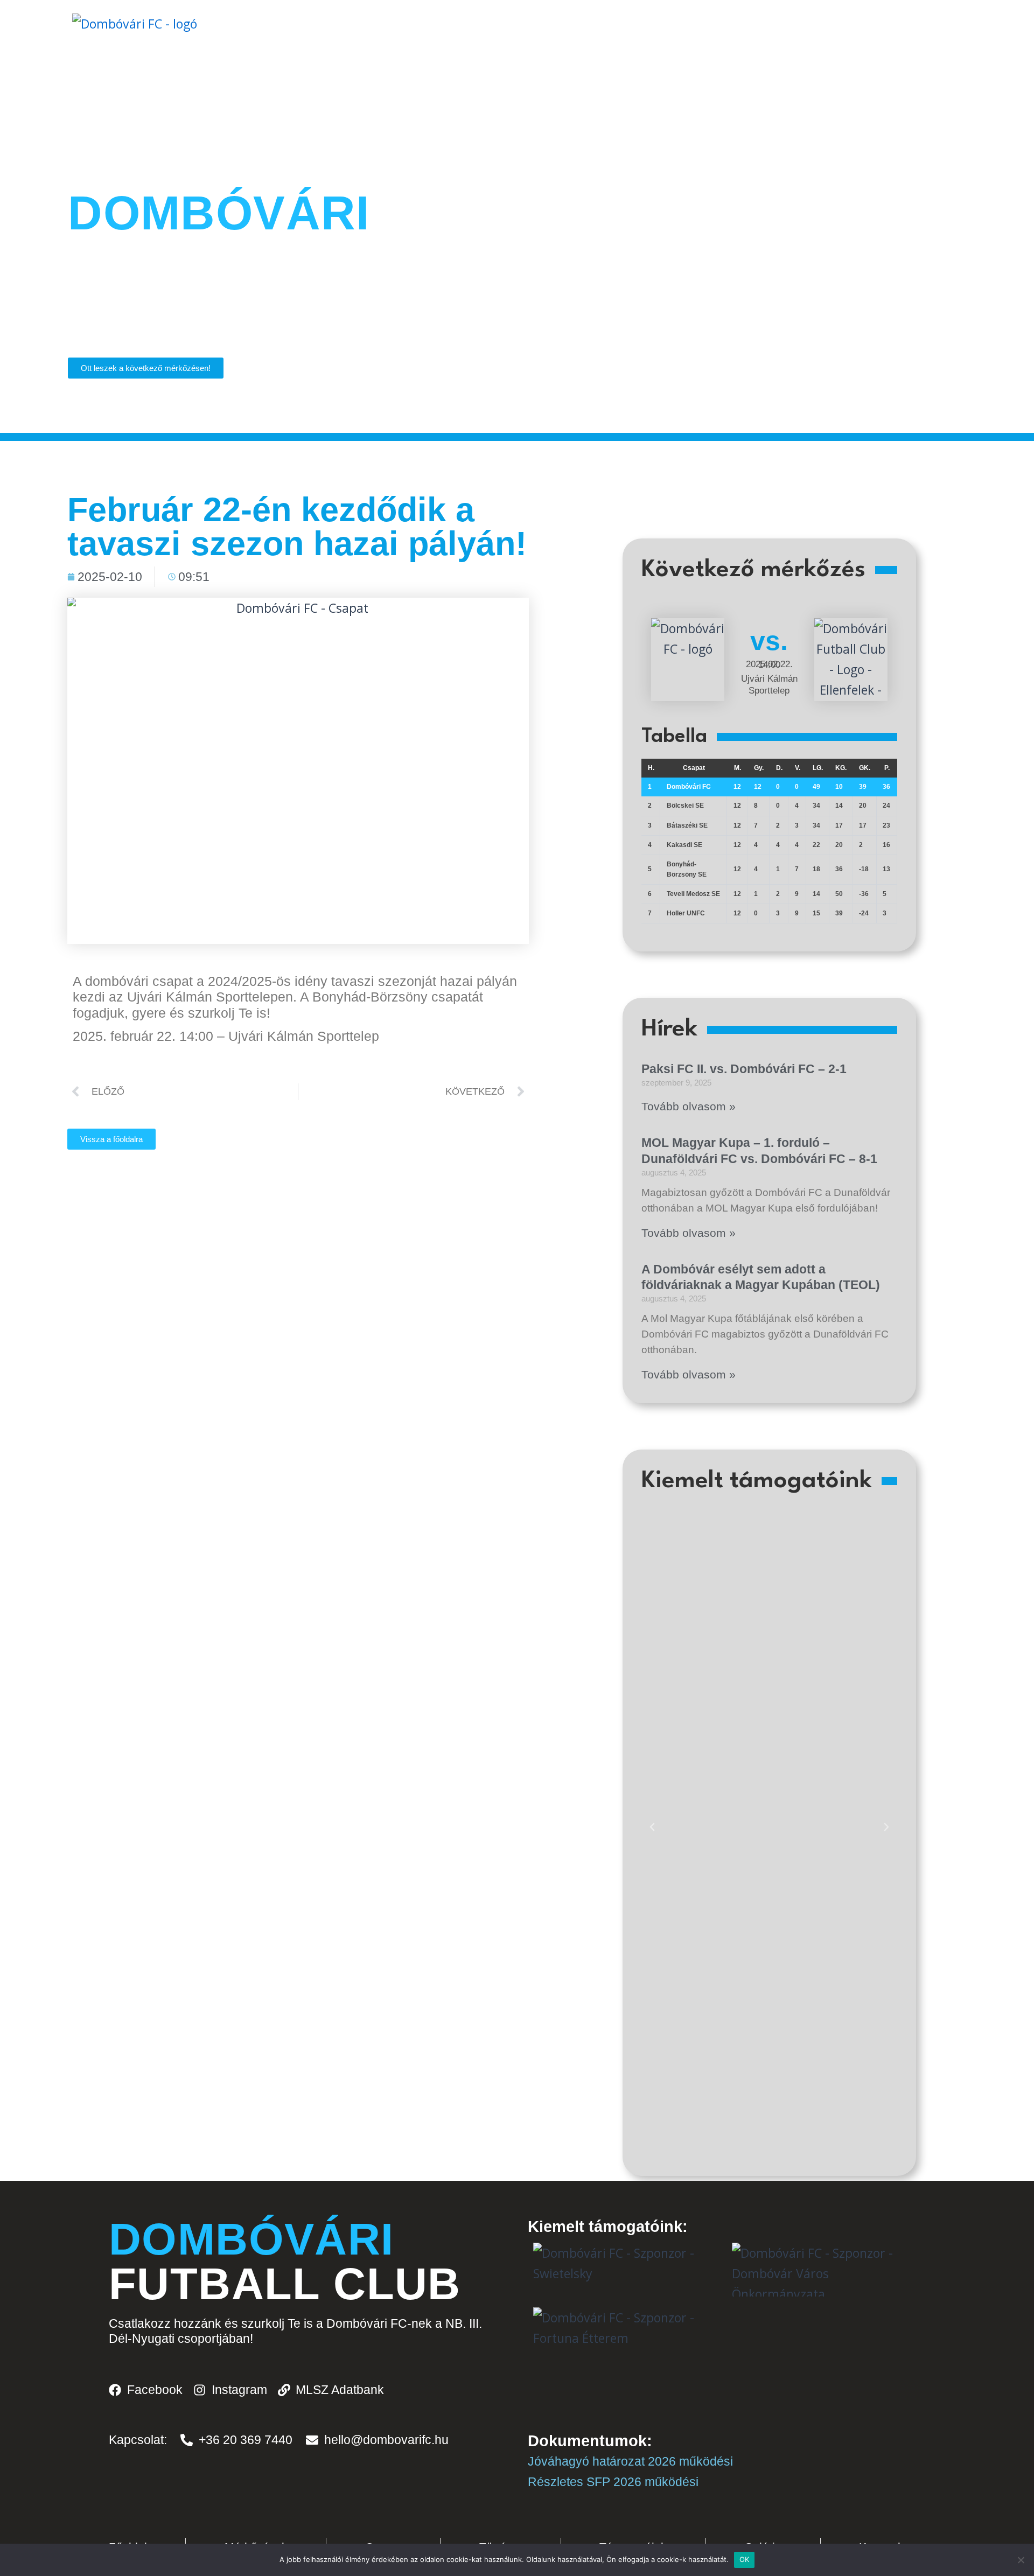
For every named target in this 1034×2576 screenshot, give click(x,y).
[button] (652, 1827)
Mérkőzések (400, 76)
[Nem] (1021, 2560)
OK (745, 2559)
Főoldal (313, 76)
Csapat (484, 76)
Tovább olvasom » (689, 1106)
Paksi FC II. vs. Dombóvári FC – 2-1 (744, 1069)
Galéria (556, 76)
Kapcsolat (635, 76)
